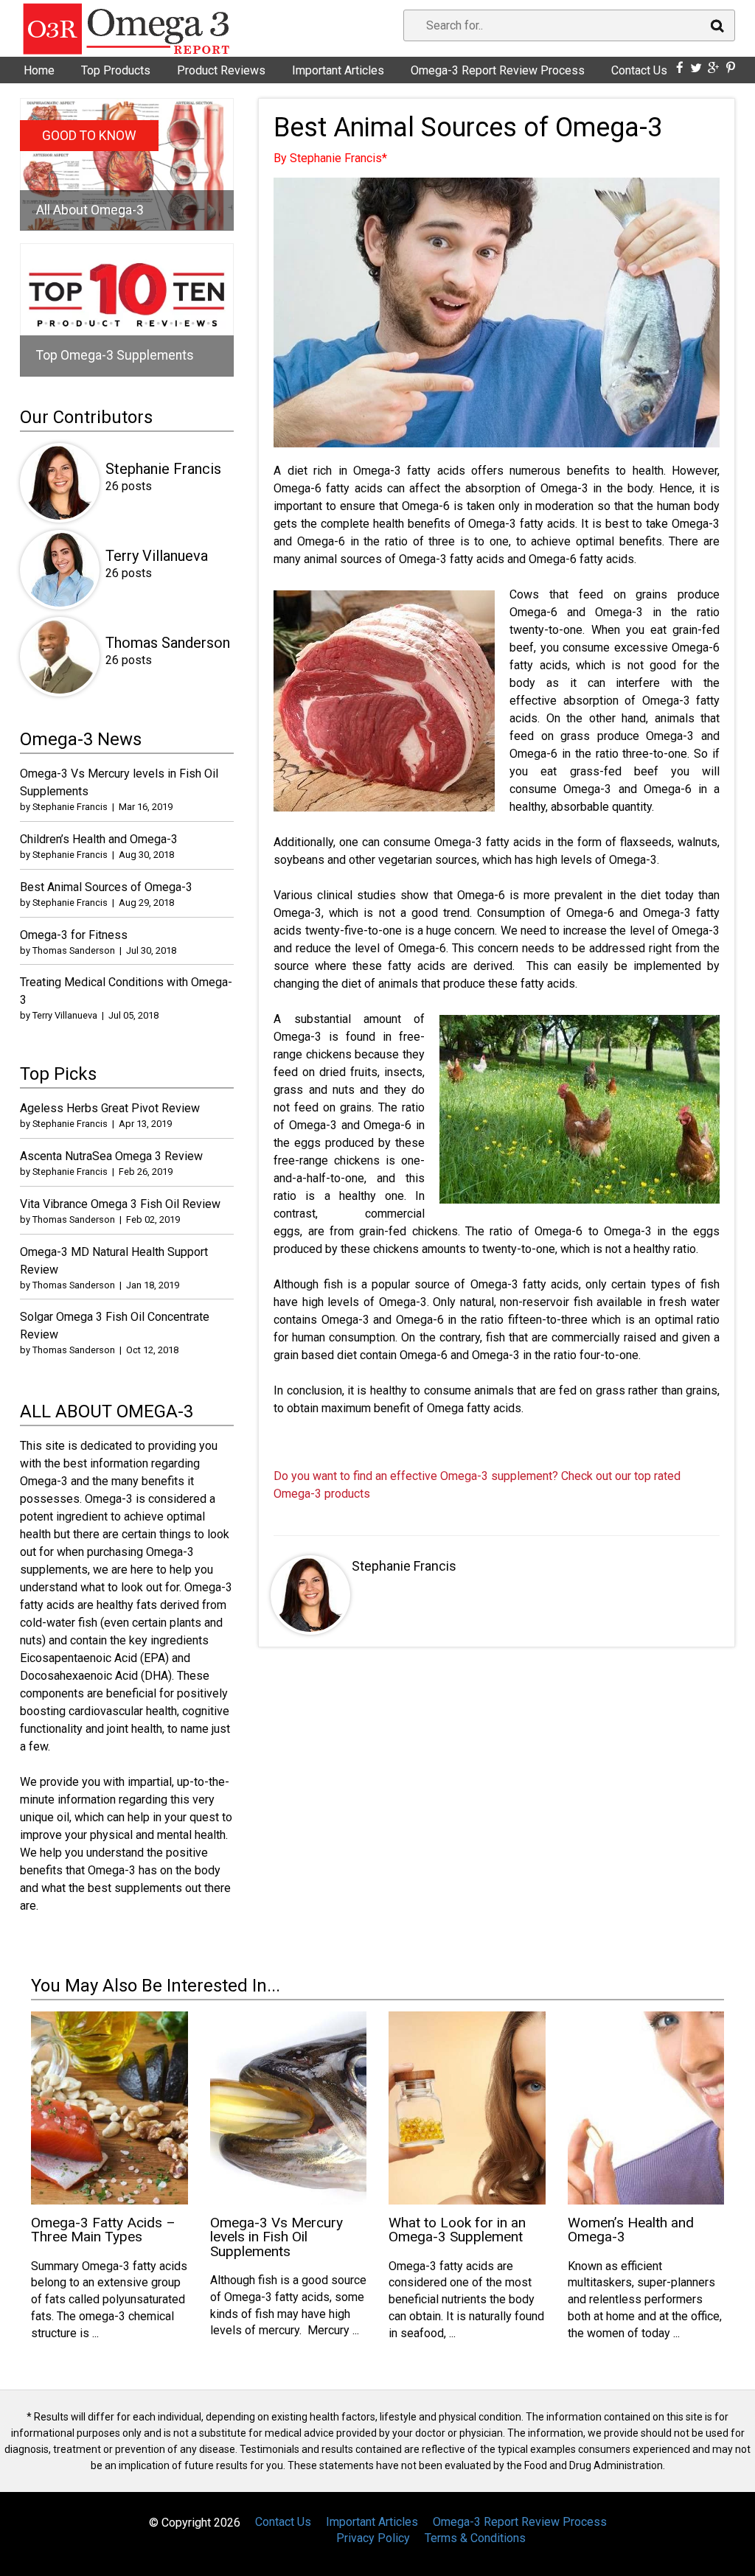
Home (39, 70)
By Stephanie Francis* (330, 158)
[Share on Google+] (714, 68)
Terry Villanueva (157, 556)
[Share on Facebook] (680, 68)
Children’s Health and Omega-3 (99, 839)
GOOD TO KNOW (89, 136)
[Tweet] (696, 68)
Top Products (116, 70)
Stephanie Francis (404, 1566)
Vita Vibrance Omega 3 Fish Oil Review (120, 1204)
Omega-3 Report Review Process (498, 70)
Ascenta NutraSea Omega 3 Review (111, 1156)
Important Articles (338, 70)
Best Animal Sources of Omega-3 (106, 887)
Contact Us (639, 70)
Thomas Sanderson (168, 643)
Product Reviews (221, 70)
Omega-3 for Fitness (74, 935)
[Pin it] (731, 68)
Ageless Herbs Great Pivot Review (110, 1108)
